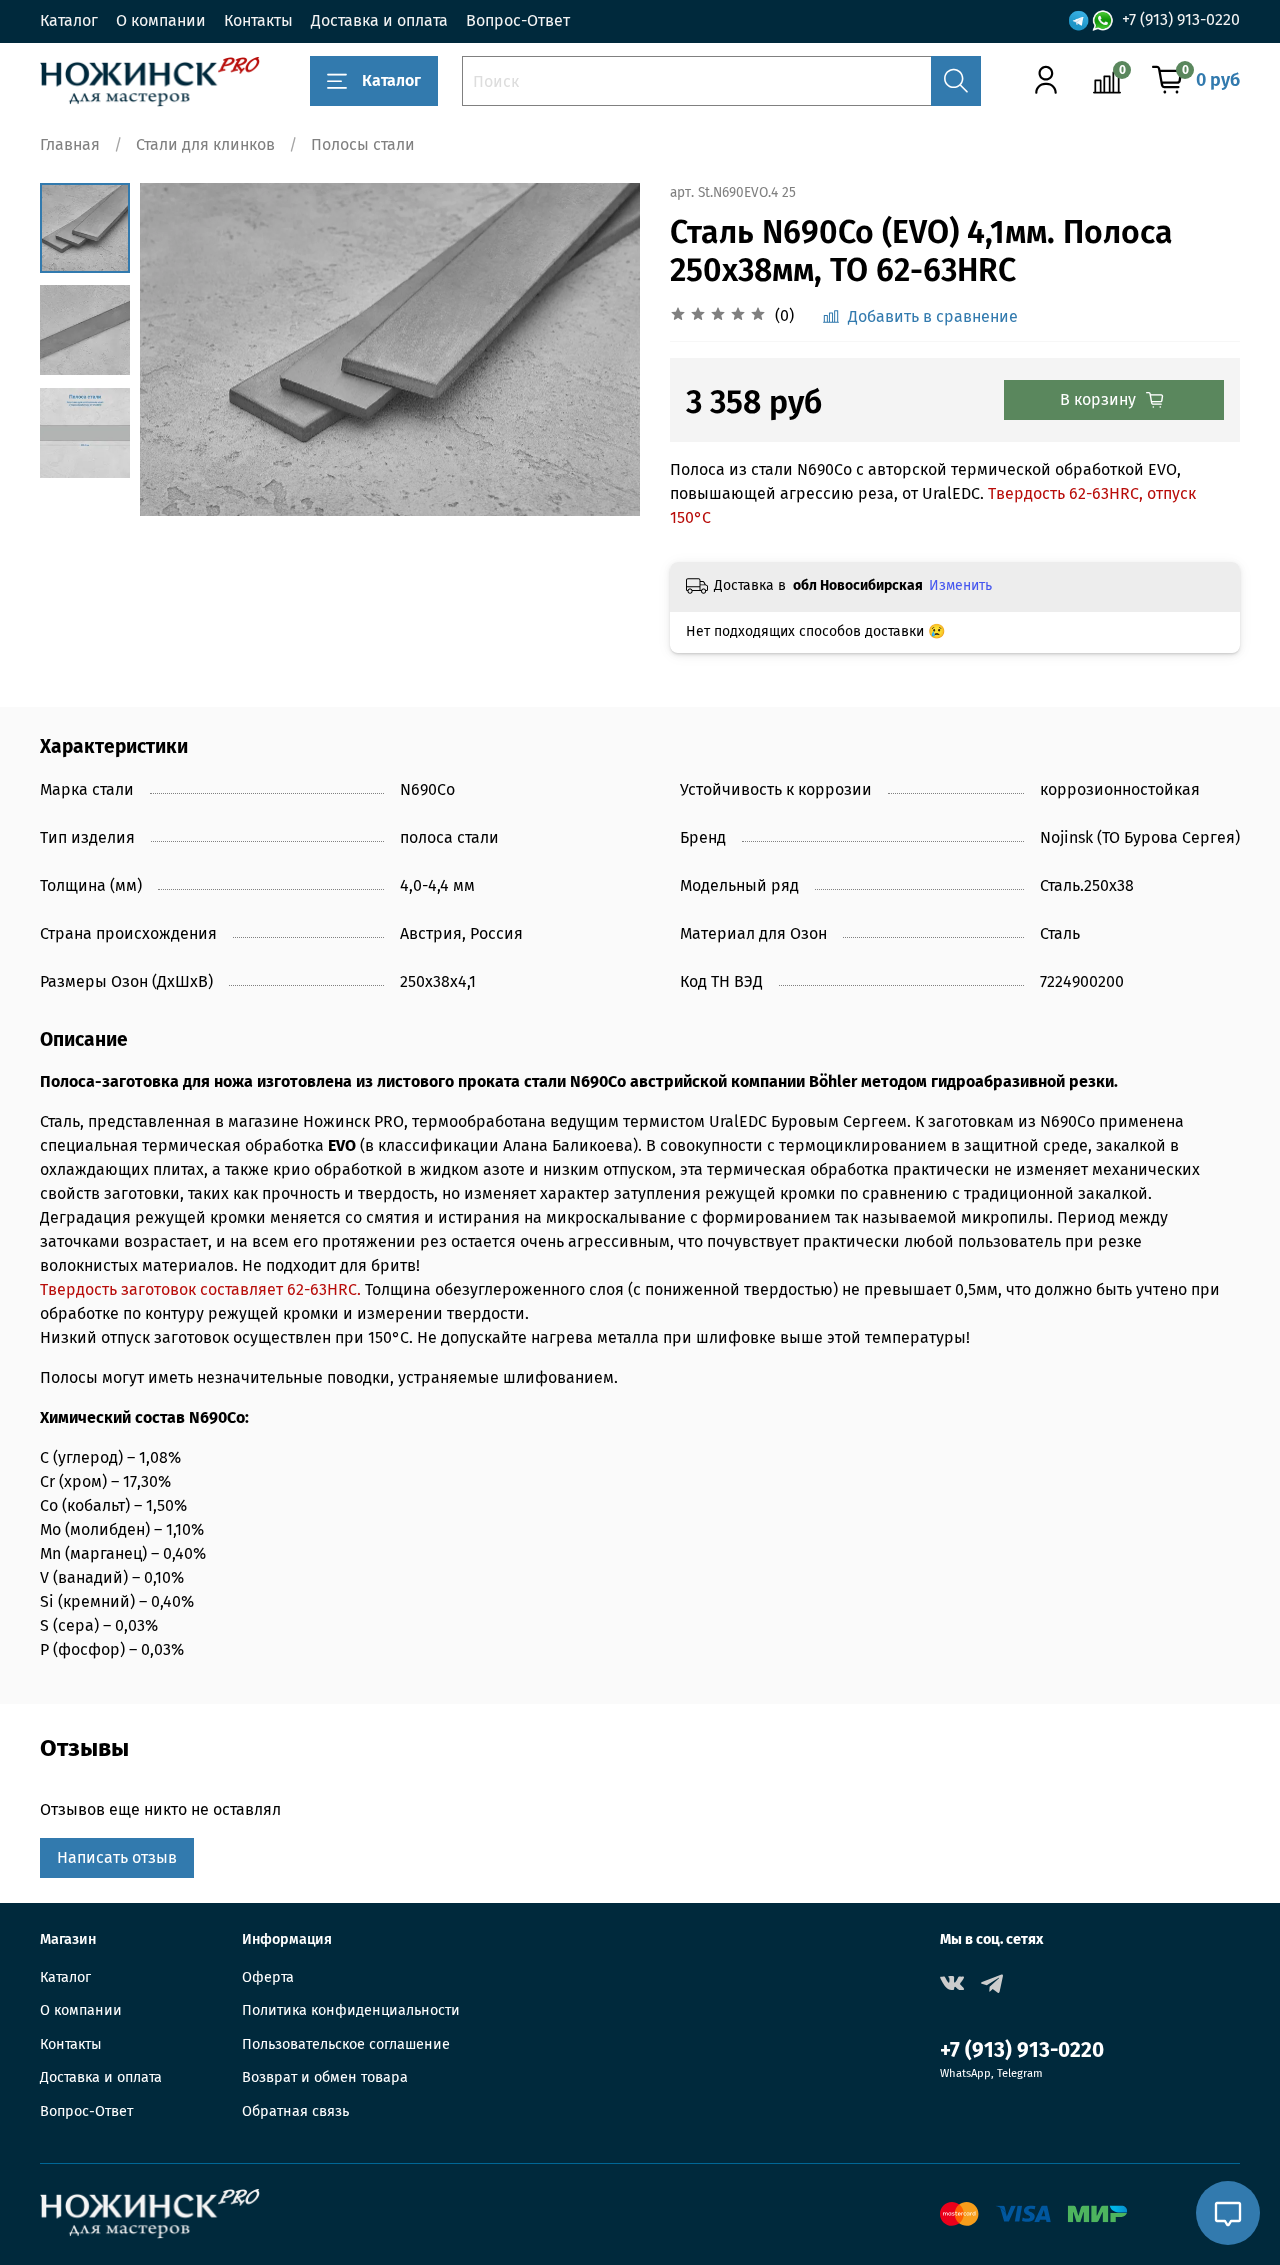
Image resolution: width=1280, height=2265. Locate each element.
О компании (161, 20)
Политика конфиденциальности (351, 2010)
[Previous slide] (180, 349)
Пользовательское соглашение (346, 2044)
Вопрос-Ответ (518, 20)
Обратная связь (295, 2111)
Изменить (960, 585)
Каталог (69, 20)
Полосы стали (363, 144)
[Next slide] (600, 349)
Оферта (268, 1977)
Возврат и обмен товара (325, 2077)
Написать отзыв (117, 1857)
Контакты (258, 20)
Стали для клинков (205, 144)
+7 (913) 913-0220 (1181, 20)
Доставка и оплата (379, 20)
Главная (70, 144)
